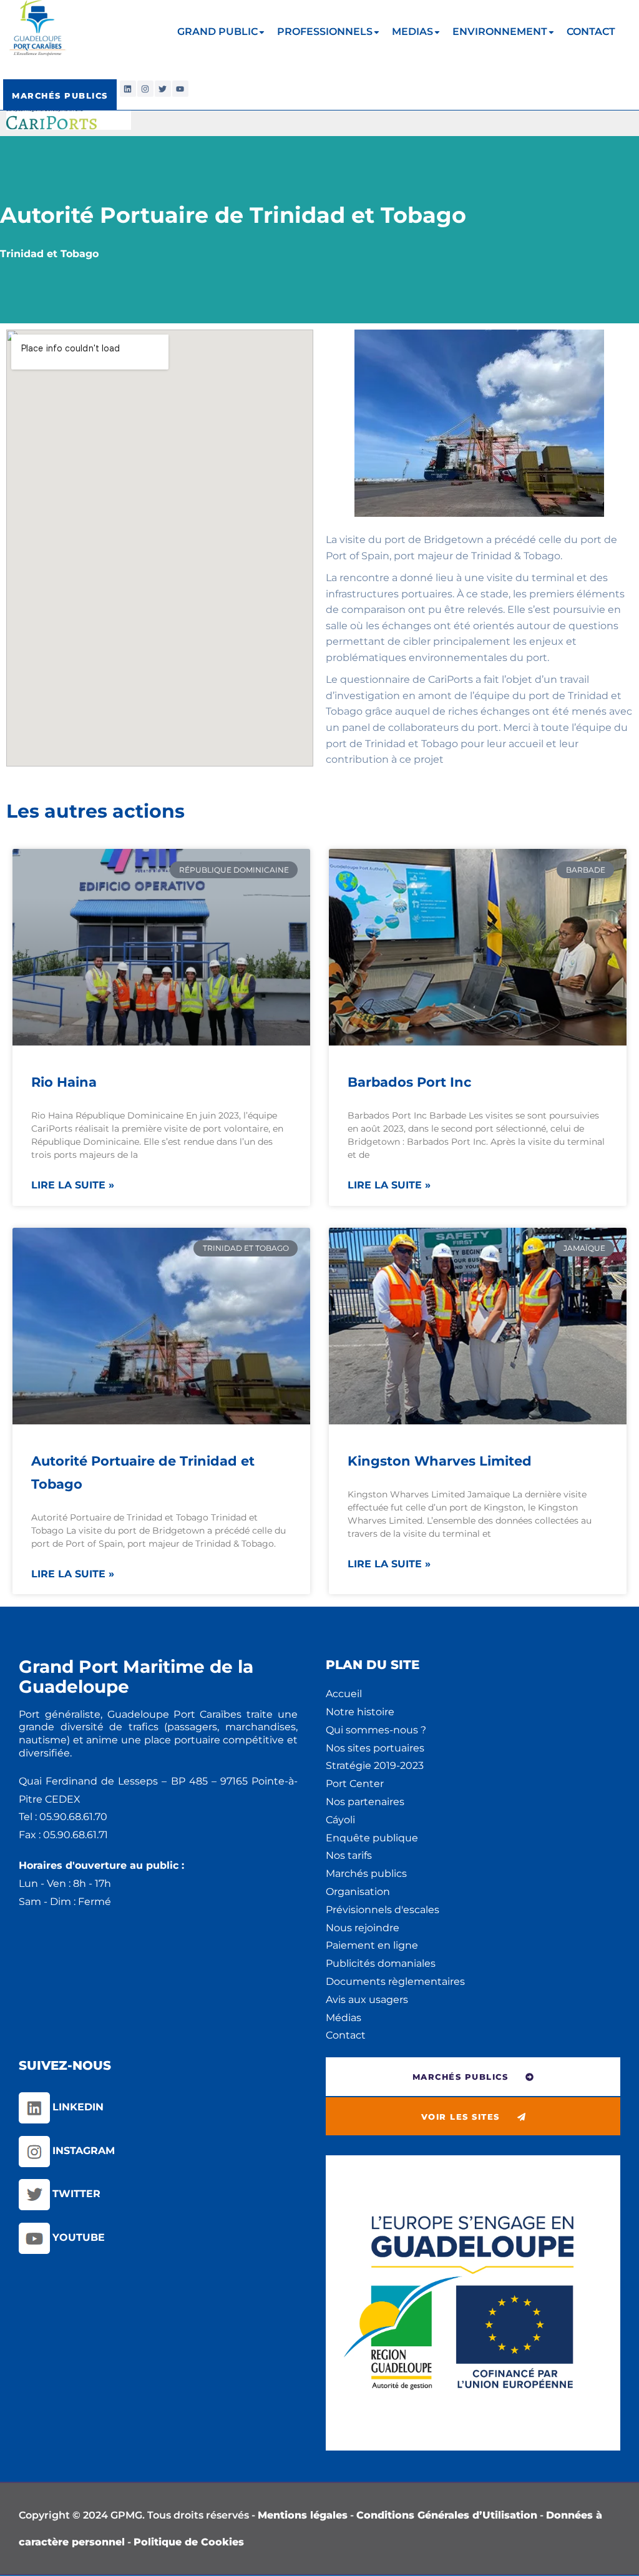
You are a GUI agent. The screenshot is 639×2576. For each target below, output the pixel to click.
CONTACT (591, 32)
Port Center (355, 1784)
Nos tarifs (349, 1855)
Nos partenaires (365, 1802)
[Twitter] (163, 89)
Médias (344, 2018)
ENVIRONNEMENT (500, 32)
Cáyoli (340, 1820)
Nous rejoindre (363, 1928)
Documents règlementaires (395, 1981)
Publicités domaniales (381, 1963)
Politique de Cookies (189, 2542)
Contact (346, 2035)
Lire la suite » (73, 1185)
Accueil (344, 1694)
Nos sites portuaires (375, 1748)
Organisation (358, 1892)
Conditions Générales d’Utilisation (447, 2515)
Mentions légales (303, 2515)
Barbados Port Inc (409, 1082)
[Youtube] (180, 89)
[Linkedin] (128, 89)
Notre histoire (360, 1712)
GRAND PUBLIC (217, 32)
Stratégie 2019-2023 (375, 1765)
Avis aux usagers (367, 2000)
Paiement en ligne (372, 1945)
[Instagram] (145, 89)
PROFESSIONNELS (325, 32)
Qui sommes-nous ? (376, 1730)
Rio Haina (64, 1082)
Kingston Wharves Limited (440, 1461)
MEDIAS (412, 32)
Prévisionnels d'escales (383, 1910)
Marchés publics (366, 1873)
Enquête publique (372, 1838)
